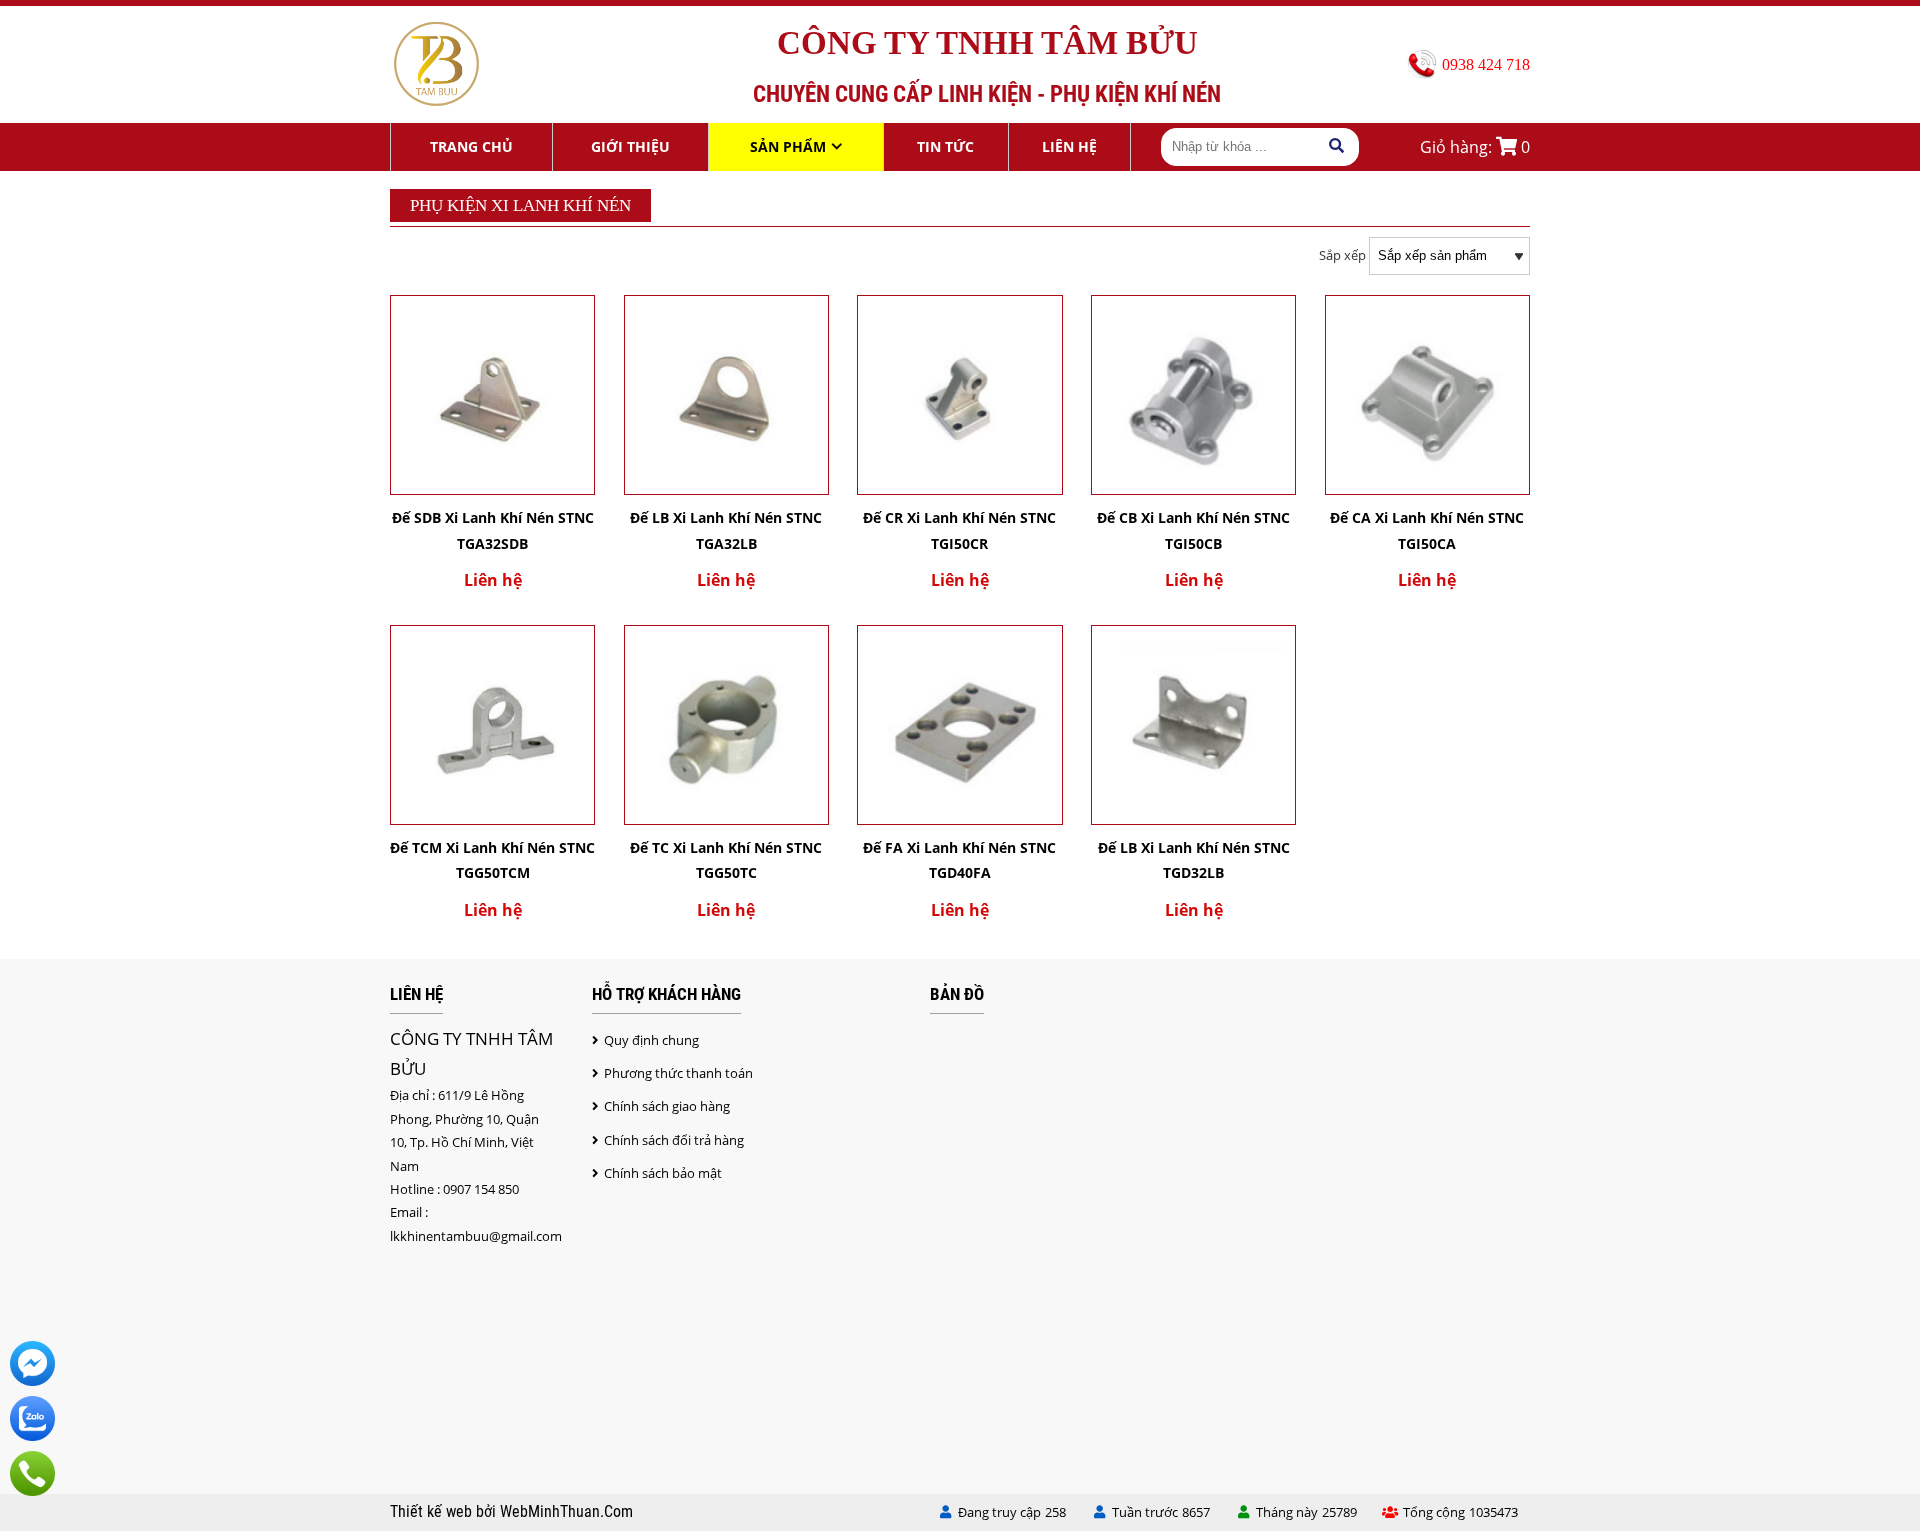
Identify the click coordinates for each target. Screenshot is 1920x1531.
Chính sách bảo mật (663, 1173)
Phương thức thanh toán (678, 1073)
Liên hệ (1069, 146)
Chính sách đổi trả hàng (674, 1140)
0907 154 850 (481, 1189)
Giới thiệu (630, 146)
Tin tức (945, 146)
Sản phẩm (788, 146)
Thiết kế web (433, 1512)
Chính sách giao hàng (667, 1106)
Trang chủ (471, 146)
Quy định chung (651, 1040)
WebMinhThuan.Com (566, 1512)
